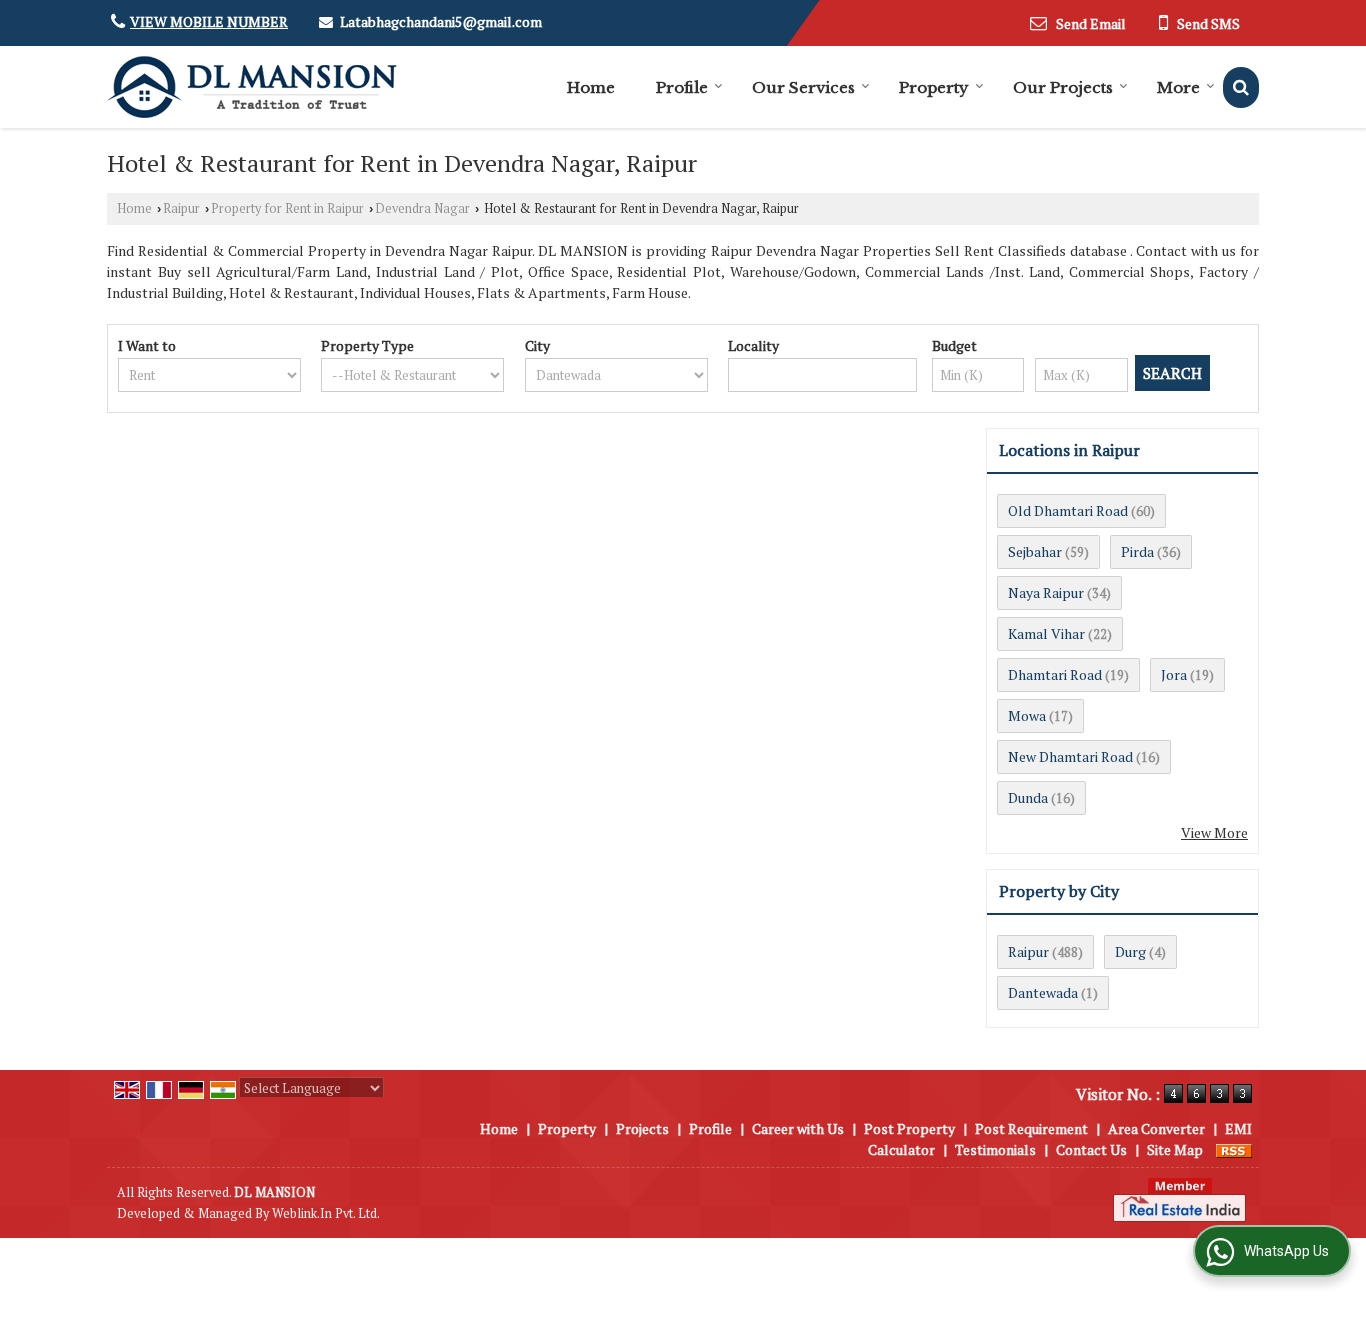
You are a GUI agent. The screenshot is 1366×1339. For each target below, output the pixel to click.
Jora (1174, 674)
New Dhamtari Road (1070, 756)
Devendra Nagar (422, 208)
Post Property (909, 1128)
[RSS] (1234, 1149)
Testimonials (995, 1149)
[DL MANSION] (252, 87)
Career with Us (798, 1128)
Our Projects (1063, 87)
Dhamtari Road (1055, 674)
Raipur (181, 208)
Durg (1130, 951)
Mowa (1027, 715)
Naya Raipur (1046, 592)
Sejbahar (1035, 551)
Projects (642, 1128)
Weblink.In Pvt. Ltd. (326, 1213)
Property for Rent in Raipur (287, 208)
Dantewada (1043, 992)
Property (934, 87)
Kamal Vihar (1046, 633)
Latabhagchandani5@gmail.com (441, 21)
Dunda (1028, 797)
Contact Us (1091, 1149)
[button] (209, 21)
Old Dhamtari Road (1068, 510)
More (1178, 87)
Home (591, 87)
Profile (682, 87)
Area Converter (1156, 1128)
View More (1214, 832)
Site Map (1175, 1149)
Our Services (803, 87)
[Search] (1241, 87)
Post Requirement (1031, 1128)
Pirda (1137, 551)
